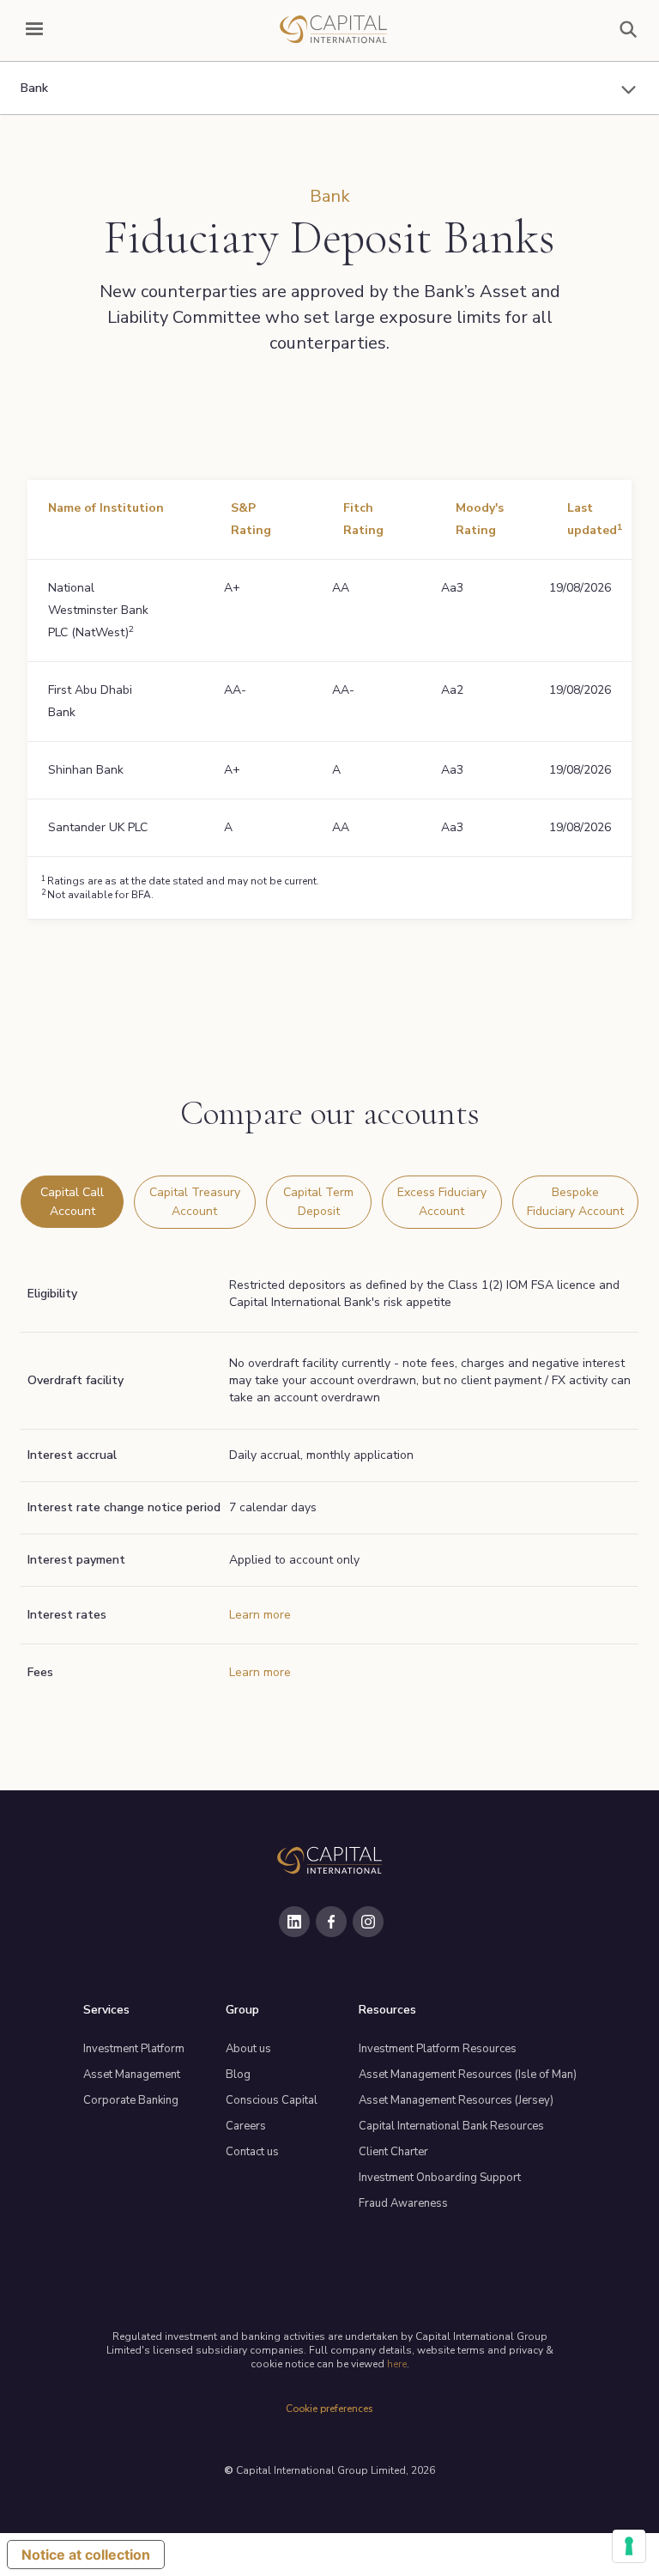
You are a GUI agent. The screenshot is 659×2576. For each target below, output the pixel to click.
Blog (238, 2075)
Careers (246, 2126)
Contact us (252, 2152)
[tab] (72, 1202)
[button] (34, 29)
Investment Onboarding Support (440, 2178)
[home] (333, 29)
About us (248, 2049)
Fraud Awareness (403, 2203)
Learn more (260, 1615)
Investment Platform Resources (438, 2049)
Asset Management (132, 2075)
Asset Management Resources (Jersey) (456, 2100)
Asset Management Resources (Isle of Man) (468, 2075)
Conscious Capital (272, 2100)
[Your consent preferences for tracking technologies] (629, 2546)
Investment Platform (134, 2049)
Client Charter (393, 2152)
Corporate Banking (131, 2100)
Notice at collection (86, 2555)
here (397, 2364)
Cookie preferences (329, 2409)
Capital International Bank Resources (451, 2126)
